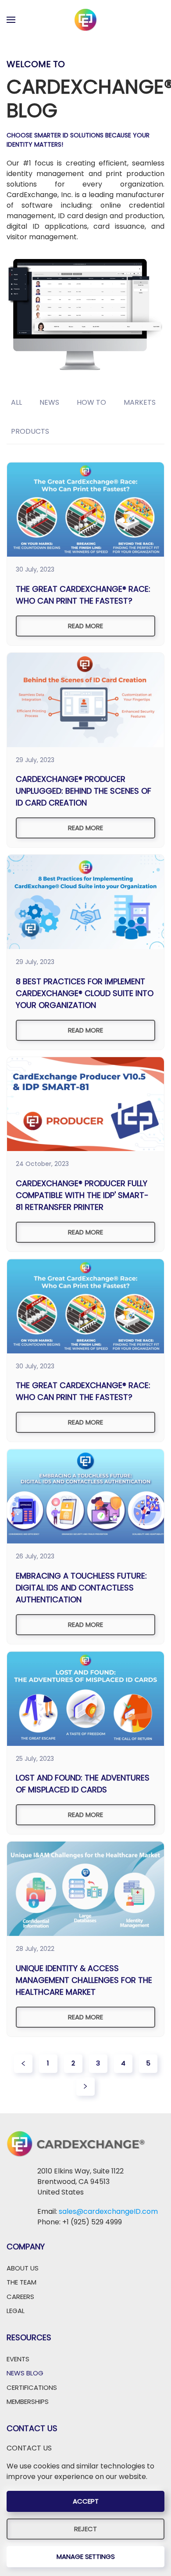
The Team (21, 2282)
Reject (85, 2529)
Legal (16, 2311)
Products (30, 431)
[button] (11, 20)
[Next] (85, 2087)
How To (91, 402)
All (16, 402)
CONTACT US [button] (29, 2448)
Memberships (28, 2402)
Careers (20, 2297)
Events (18, 2359)
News (49, 402)
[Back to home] (85, 20)
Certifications (32, 2387)
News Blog (25, 2373)
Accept (86, 2501)
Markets (140, 402)
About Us (23, 2268)
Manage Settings (86, 2556)
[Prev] (23, 2064)
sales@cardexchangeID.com (108, 2211)
